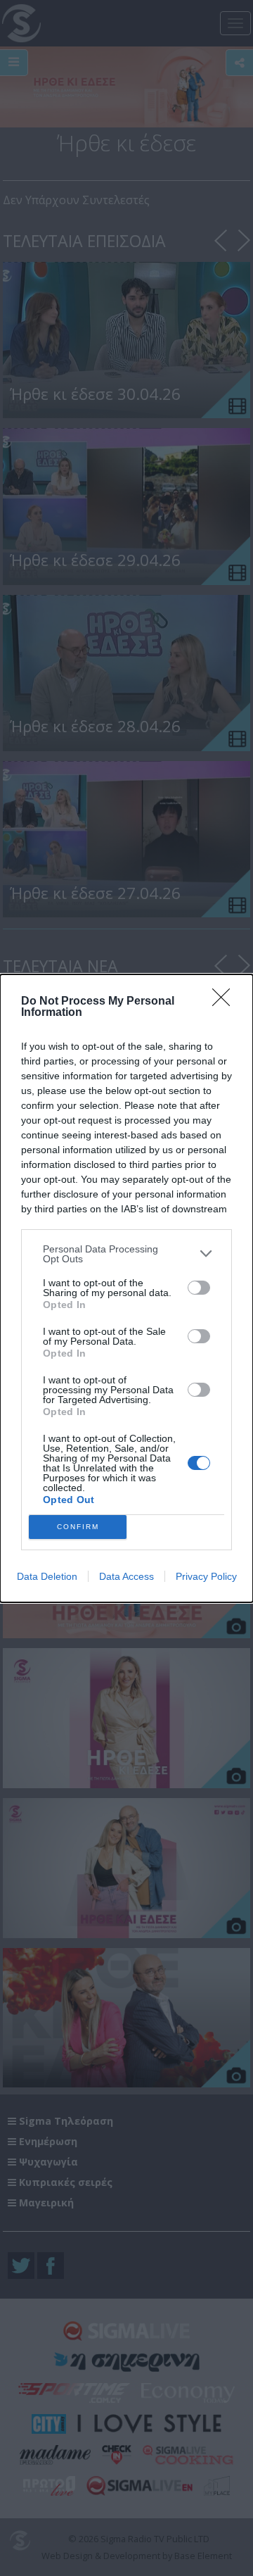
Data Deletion (47, 1576)
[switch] (199, 1288)
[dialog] (126, 1288)
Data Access (126, 1576)
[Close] (226, 1002)
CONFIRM (78, 1527)
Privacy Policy (206, 1576)
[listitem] (126, 1254)
